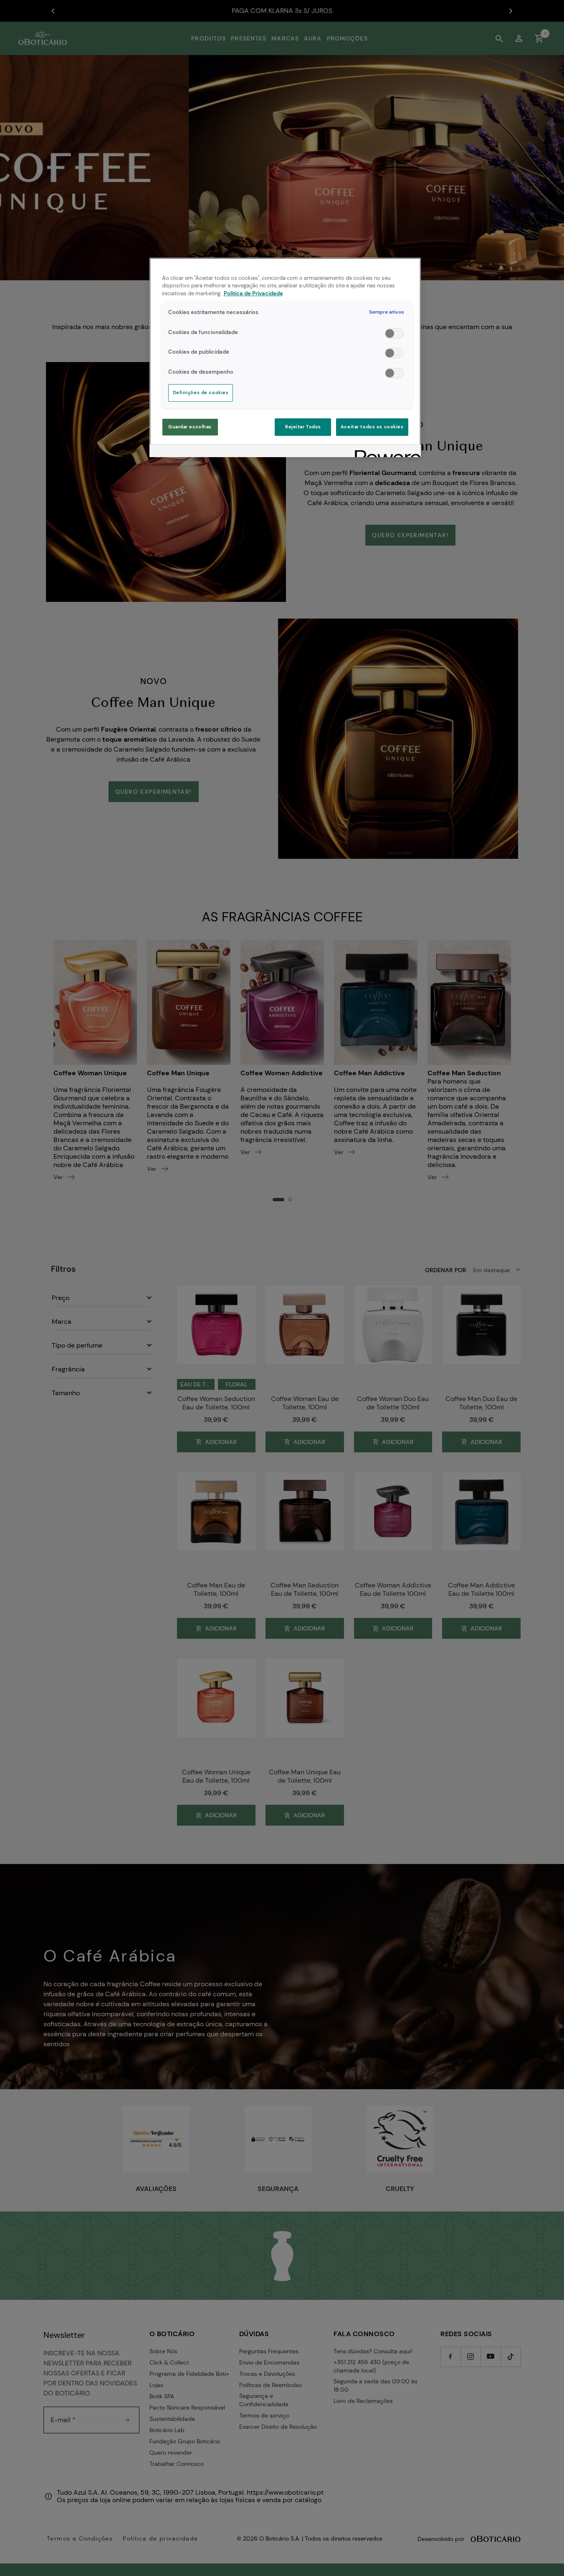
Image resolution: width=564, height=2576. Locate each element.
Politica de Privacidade (253, 294)
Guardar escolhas (190, 427)
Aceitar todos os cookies (372, 427)
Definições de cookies (201, 393)
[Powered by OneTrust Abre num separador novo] (385, 452)
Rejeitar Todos (303, 427)
